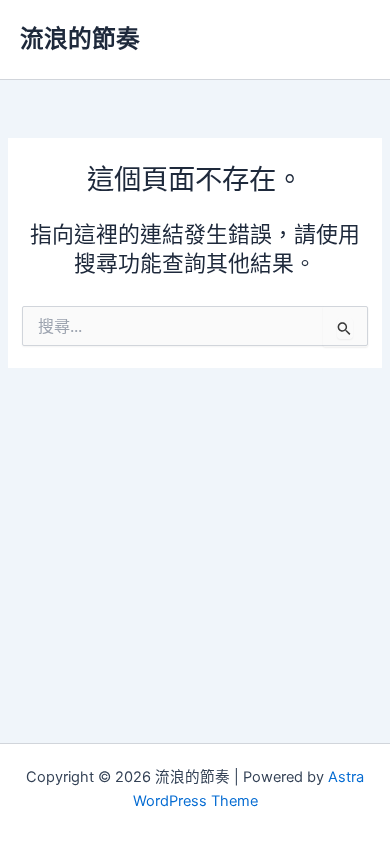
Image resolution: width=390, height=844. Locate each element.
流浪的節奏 (80, 38)
